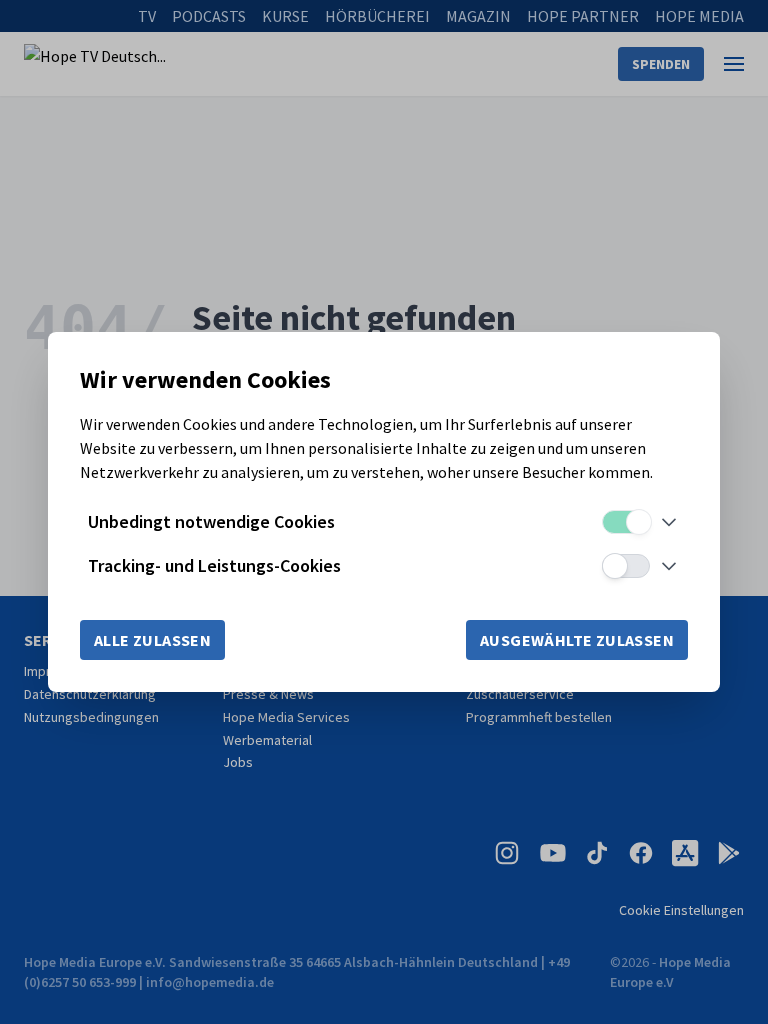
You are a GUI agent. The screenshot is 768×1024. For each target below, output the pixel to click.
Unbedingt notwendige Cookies (211, 521)
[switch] (626, 522)
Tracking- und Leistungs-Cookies (214, 565)
